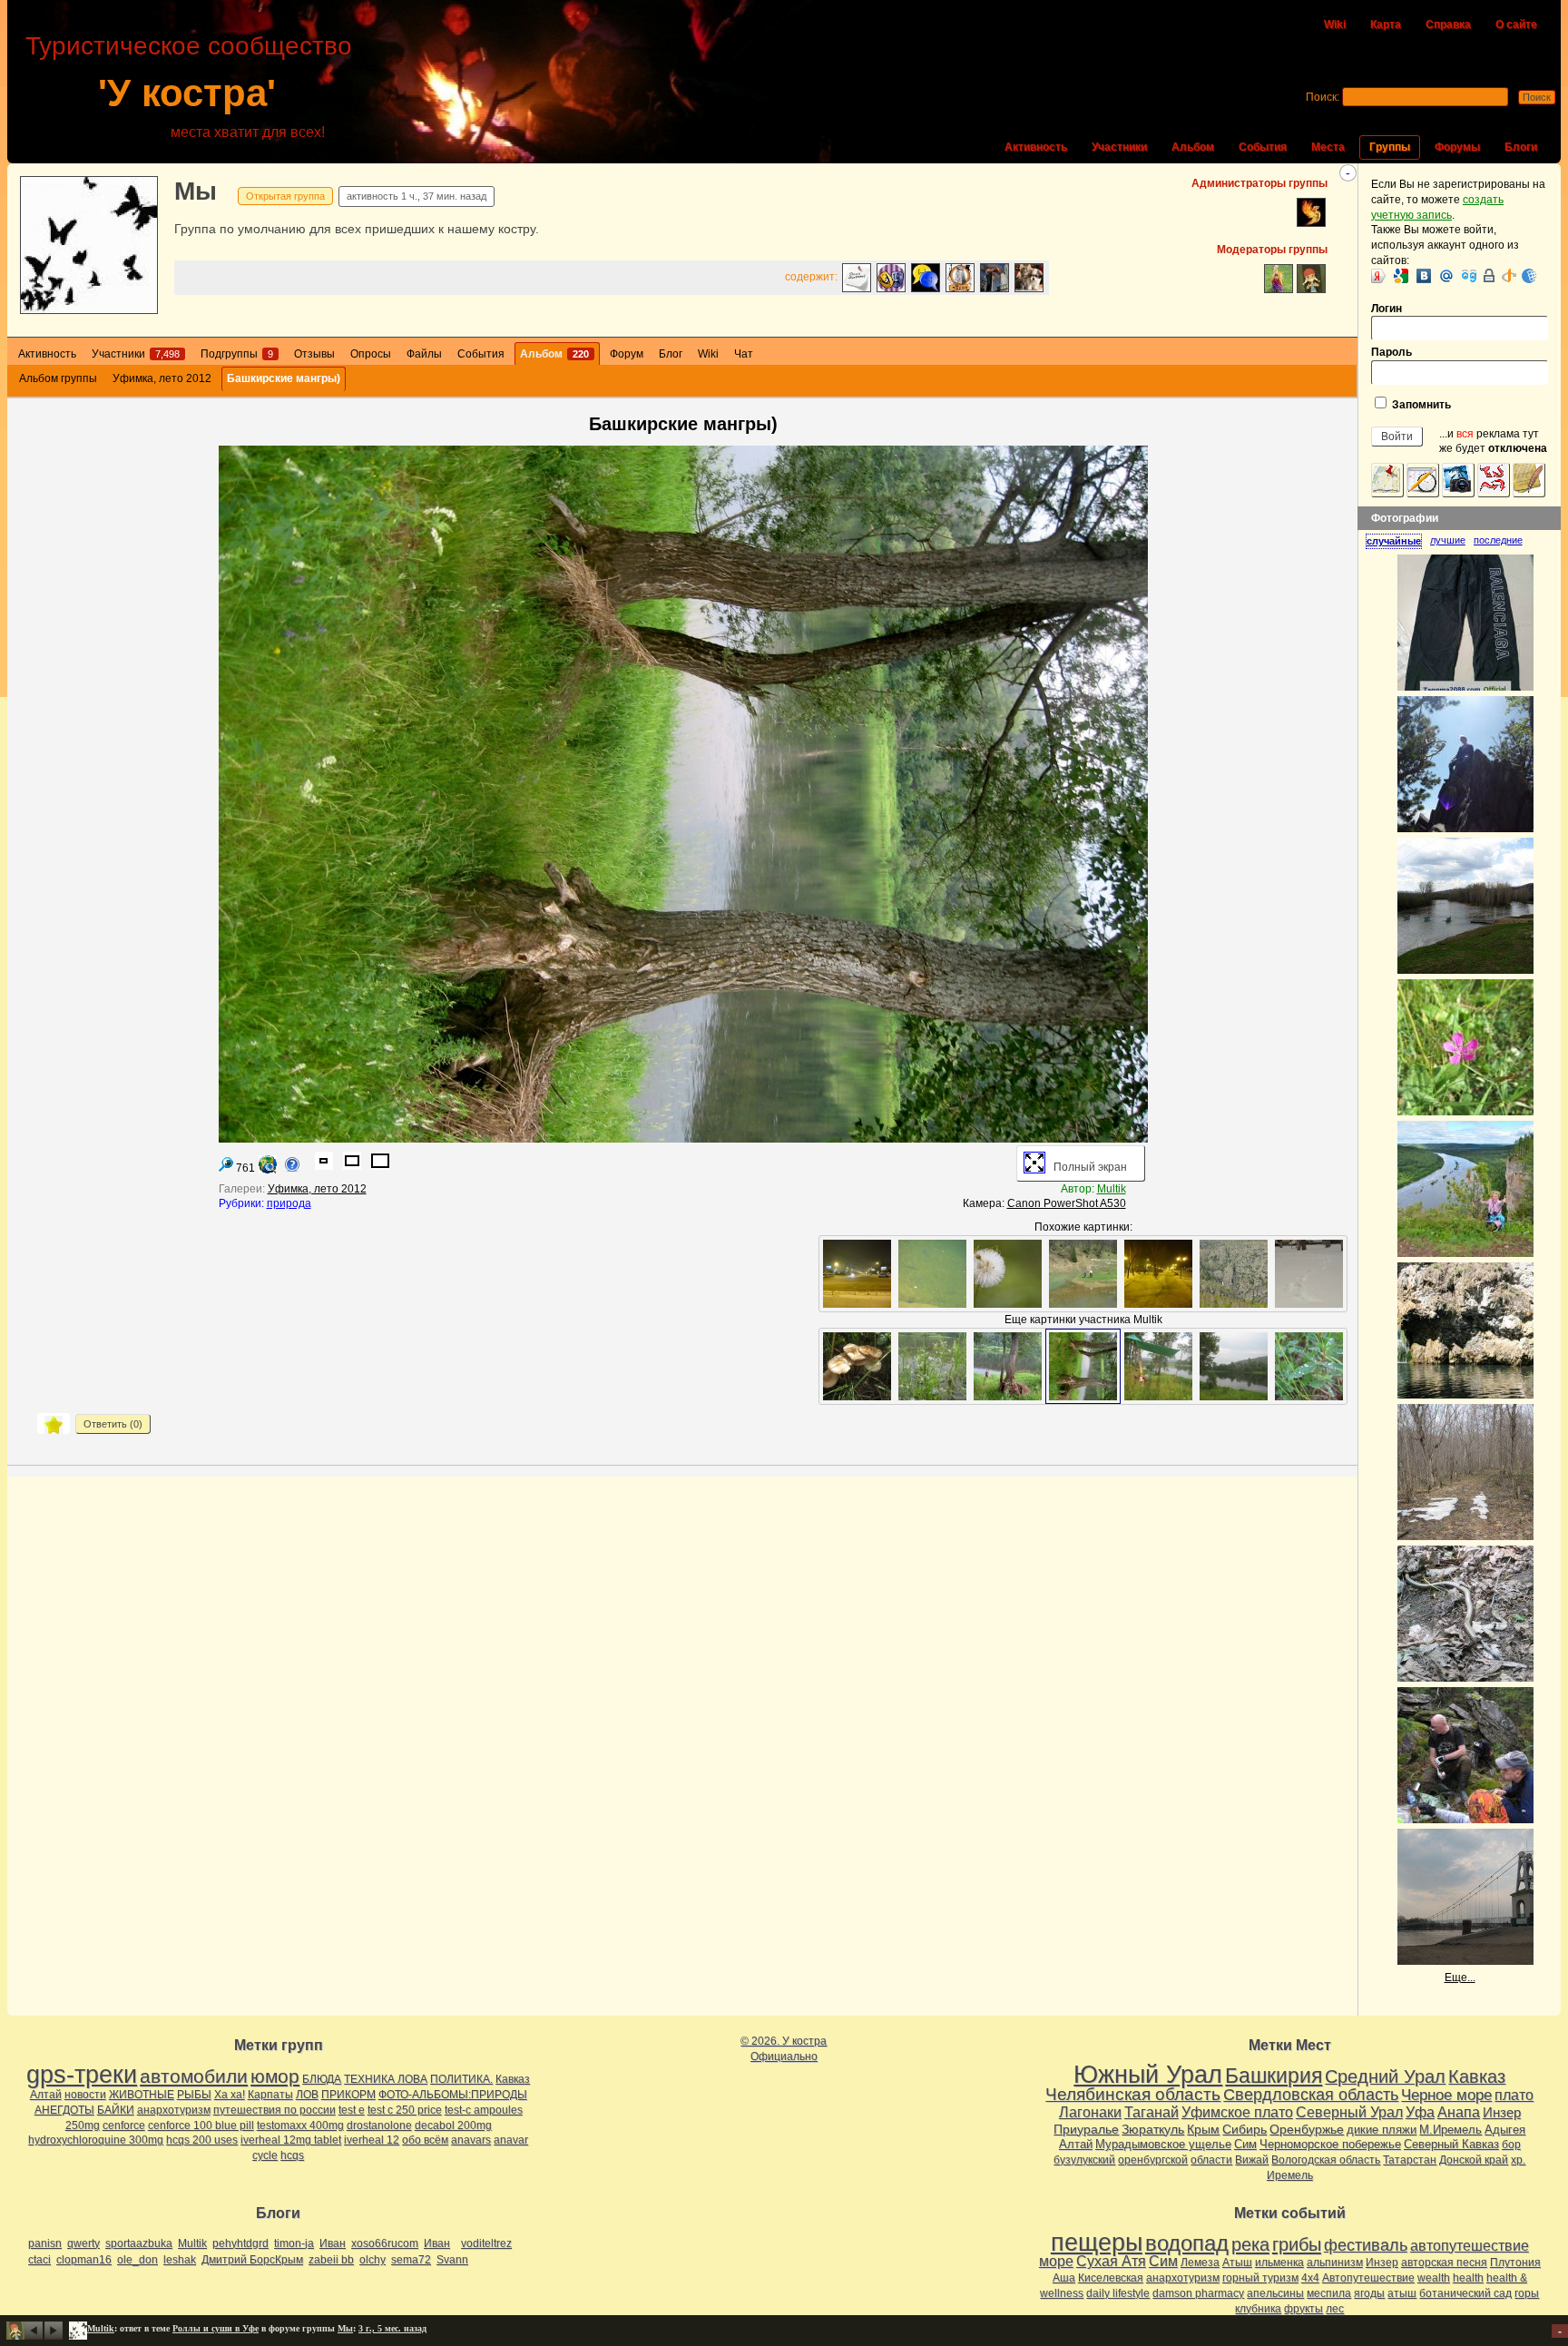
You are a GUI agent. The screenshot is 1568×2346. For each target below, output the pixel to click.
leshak (180, 2260)
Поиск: (1323, 97)
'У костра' (187, 93)
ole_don (137, 2260)
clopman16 (84, 2260)
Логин (1387, 309)
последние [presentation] (1498, 540)
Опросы (371, 354)
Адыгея (1505, 2130)
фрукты (1303, 2309)
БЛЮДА (322, 2079)
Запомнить (1420, 405)
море (1056, 2261)
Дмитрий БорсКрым (252, 2260)
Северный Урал (1349, 2112)
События (1263, 147)
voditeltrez (486, 2243)
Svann (452, 2260)
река (1250, 2244)
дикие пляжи (1382, 2130)
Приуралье (1086, 2129)
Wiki (1335, 25)
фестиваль (1366, 2245)
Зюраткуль (1153, 2129)
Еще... (1460, 1978)
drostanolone (379, 2125)
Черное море (1446, 2095)
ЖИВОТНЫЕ (142, 2095)
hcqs (292, 2155)
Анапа (1459, 2112)
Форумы (1457, 147)
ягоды (1369, 2293)
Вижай (1252, 2160)
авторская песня (1444, 2263)
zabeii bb (331, 2260)
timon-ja (294, 2243)
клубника (1258, 2309)
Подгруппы (237, 354)
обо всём (425, 2140)
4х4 (1310, 2278)
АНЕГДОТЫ (64, 2110)
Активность (1036, 147)
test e (352, 2110)
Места (1328, 147)
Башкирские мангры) (284, 378)
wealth (1434, 2278)
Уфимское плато (1237, 2112)
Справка (1448, 25)
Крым (1203, 2129)
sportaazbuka (139, 2243)
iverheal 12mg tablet (291, 2140)
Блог (671, 354)
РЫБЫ (194, 2095)
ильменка (1279, 2263)
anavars (471, 2140)
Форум (627, 354)
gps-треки (82, 2075)
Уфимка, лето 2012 (162, 378)
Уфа (1420, 2112)
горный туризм (1260, 2278)
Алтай (46, 2095)
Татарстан (1410, 2160)
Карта (1386, 25)
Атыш (1237, 2263)
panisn (45, 2243)
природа (289, 1203)
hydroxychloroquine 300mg (96, 2140)
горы (1527, 2293)
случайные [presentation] (1394, 541)
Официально (784, 2056)
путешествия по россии (274, 2110)
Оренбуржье (1307, 2129)
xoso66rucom (385, 2243)
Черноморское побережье (1330, 2144)
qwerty (83, 2243)
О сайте (1516, 25)
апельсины (1275, 2293)
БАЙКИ (116, 2110)
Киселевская (1111, 2278)
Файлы (424, 354)
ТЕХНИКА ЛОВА (386, 2079)
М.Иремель (1450, 2130)
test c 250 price (405, 2110)
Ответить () (113, 1424)
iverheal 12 (372, 2140)
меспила (1329, 2293)
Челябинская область (1133, 2094)
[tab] (1398, 541)
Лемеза (1200, 2263)
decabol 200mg (453, 2125)
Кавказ (513, 2079)
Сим (1245, 2144)
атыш (1402, 2293)
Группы (1390, 147)
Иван (333, 2243)
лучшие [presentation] (1448, 540)
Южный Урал (1148, 2075)
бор (1511, 2145)
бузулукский (1084, 2160)
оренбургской (1153, 2160)
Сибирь (1245, 2129)
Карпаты (270, 2095)
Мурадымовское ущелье (1163, 2144)
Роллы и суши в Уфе (216, 2328)
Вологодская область (1326, 2160)
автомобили (194, 2076)
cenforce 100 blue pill (201, 2125)
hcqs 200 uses (202, 2140)
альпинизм (1335, 2263)
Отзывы (314, 354)
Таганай (1151, 2112)
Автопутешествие (1368, 2278)
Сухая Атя (1111, 2261)
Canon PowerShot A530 (1067, 1203)
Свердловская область (1311, 2095)
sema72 (411, 2260)
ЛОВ (307, 2095)
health (1468, 2278)
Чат (744, 354)
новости (85, 2095)
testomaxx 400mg (300, 2125)
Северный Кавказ (1451, 2144)
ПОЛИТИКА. (461, 2079)
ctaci (39, 2260)
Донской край (1474, 2160)
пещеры (1097, 2243)
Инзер (1502, 2112)
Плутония (1515, 2263)
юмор (275, 2076)
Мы (196, 191)
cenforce (124, 2125)
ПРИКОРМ (348, 2095)
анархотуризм (174, 2110)
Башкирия (1274, 2076)
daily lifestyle (1118, 2293)
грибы (1297, 2244)
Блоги (1521, 147)
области (1211, 2160)
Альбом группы (58, 378)
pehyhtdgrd (240, 2243)
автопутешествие (1470, 2246)
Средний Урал (1385, 2076)
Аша (1064, 2278)
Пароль (1392, 352)
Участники (1119, 147)
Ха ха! (230, 2095)
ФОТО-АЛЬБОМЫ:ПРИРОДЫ (453, 2095)
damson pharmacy (1198, 2293)
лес (1335, 2309)
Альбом (1193, 147)
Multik (1112, 1189)
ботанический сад (1465, 2293)
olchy (372, 2260)
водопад (1187, 2243)
